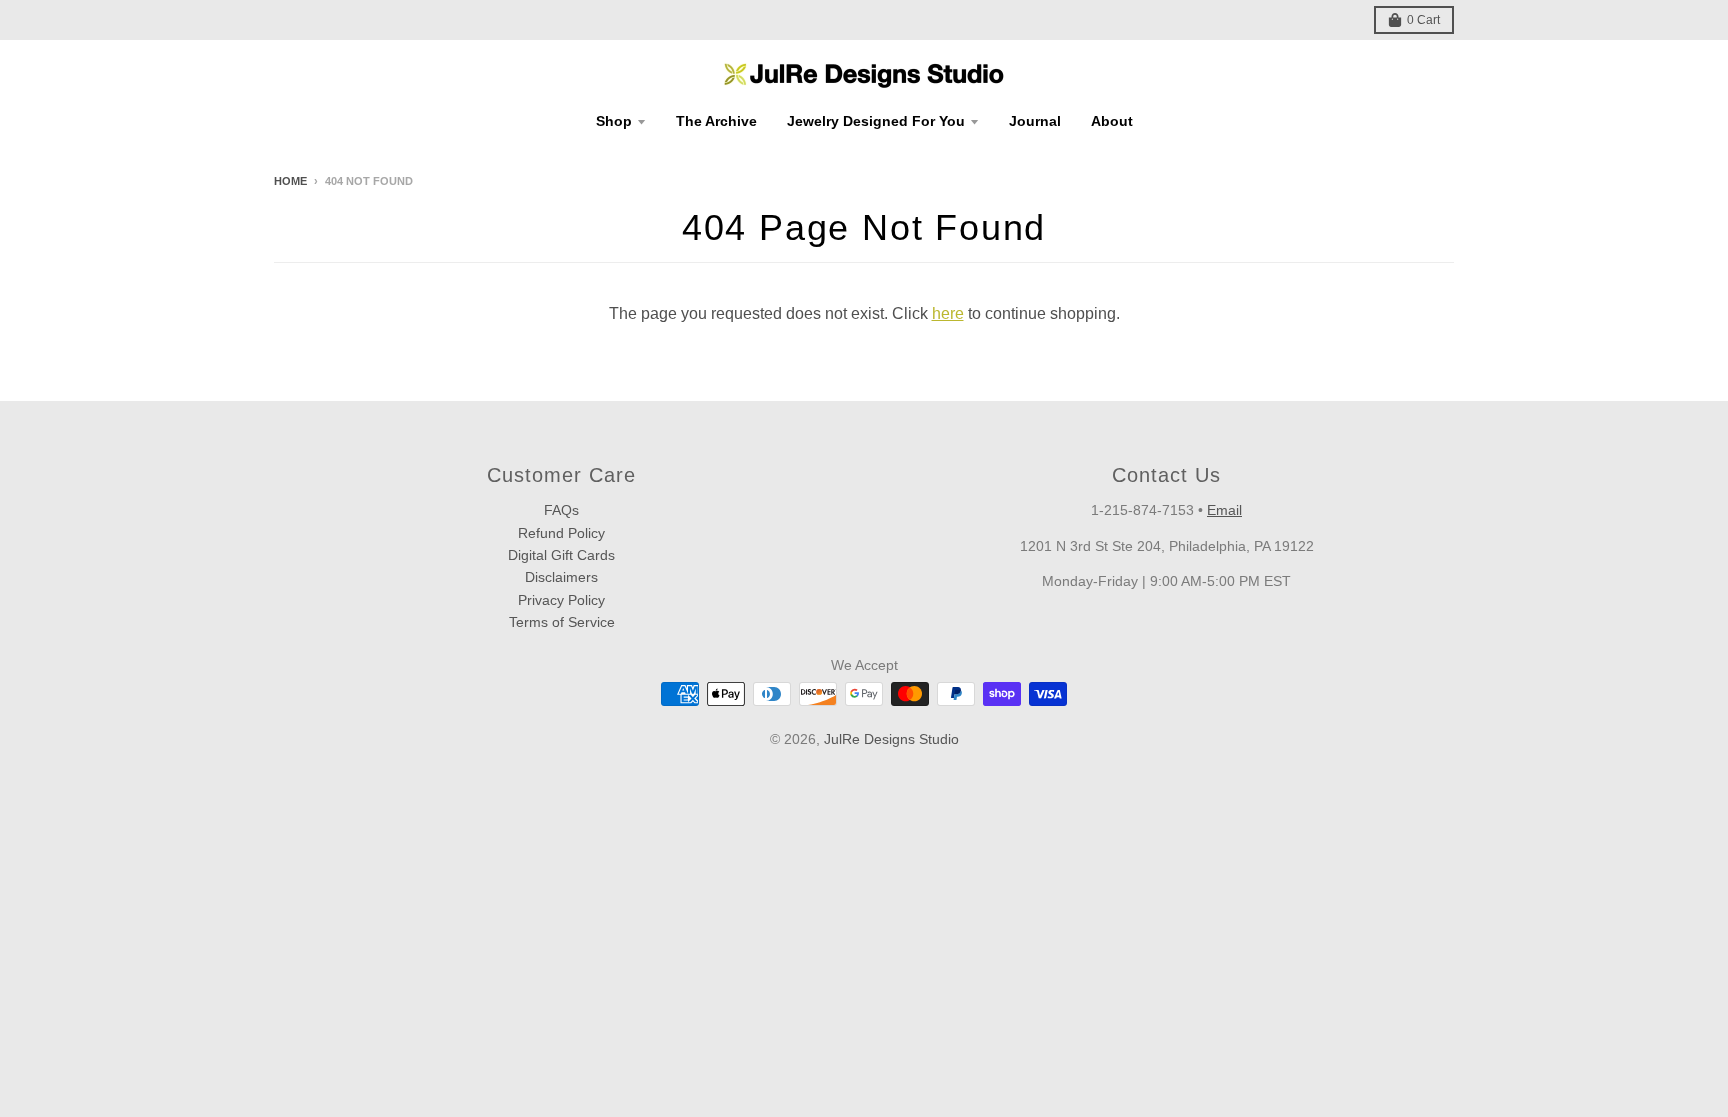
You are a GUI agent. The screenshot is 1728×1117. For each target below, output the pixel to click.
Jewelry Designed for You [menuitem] (876, 121)
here (948, 313)
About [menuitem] (1112, 121)
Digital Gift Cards (561, 555)
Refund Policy (561, 533)
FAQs (561, 510)
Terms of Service (562, 622)
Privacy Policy (561, 600)
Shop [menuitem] (614, 121)
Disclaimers (561, 577)
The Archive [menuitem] (716, 121)
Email (1224, 510)
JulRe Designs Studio (891, 739)
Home (290, 181)
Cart (1423, 20)
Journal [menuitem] (1035, 121)
